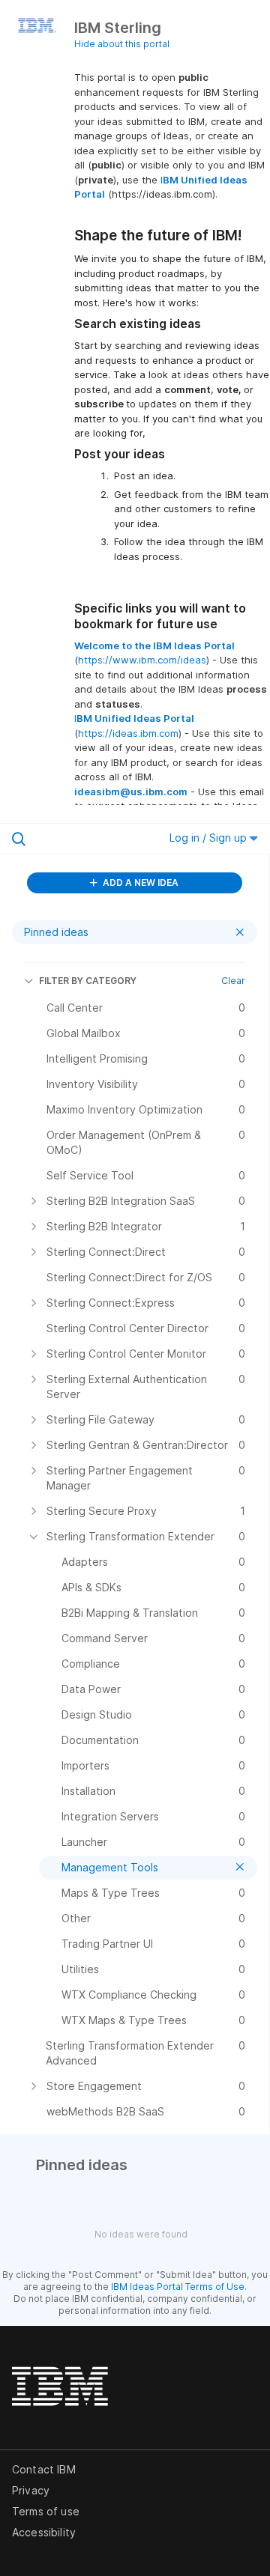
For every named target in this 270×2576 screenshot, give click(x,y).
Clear (233, 981)
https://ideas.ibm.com (128, 733)
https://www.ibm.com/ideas (142, 660)
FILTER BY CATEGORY (88, 981)
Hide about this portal (122, 44)
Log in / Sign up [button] (210, 838)
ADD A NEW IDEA (139, 883)
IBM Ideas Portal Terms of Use (178, 2287)
